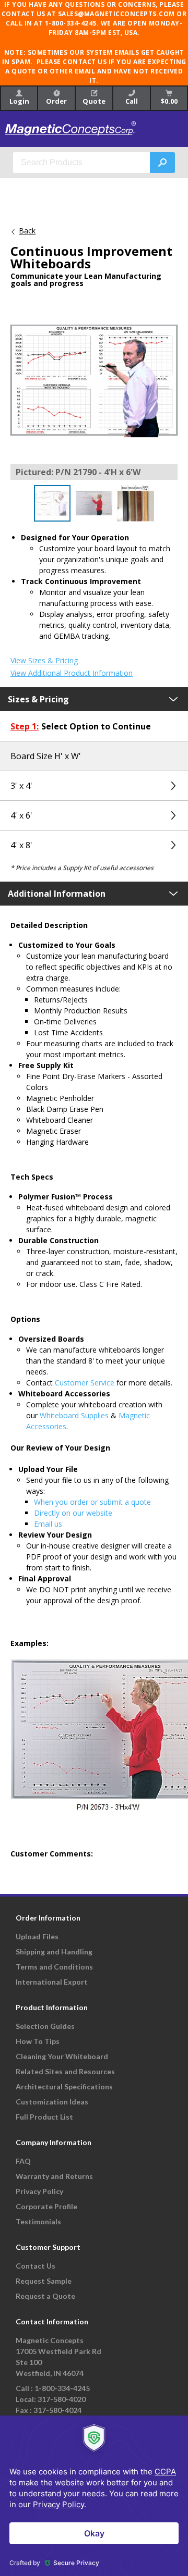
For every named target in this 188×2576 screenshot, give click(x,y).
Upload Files (37, 1936)
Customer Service (85, 1383)
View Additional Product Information (72, 673)
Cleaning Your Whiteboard (62, 2056)
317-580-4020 (62, 2399)
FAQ (23, 2161)
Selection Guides (45, 2026)
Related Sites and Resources (65, 2071)
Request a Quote (45, 2296)
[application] (94, 2496)
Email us (48, 1524)
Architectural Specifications (64, 2086)
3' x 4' (21, 786)
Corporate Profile (46, 2206)
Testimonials (38, 2221)
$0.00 (169, 101)
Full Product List (44, 2117)
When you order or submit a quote (92, 1502)
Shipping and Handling (54, 1952)
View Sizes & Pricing (44, 661)
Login (19, 101)
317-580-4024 (57, 2410)
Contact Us (36, 2266)
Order (56, 101)
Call (132, 101)
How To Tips (38, 2041)
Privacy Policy (39, 2191)
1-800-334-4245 (62, 2388)
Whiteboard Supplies (74, 1415)
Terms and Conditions (54, 1967)
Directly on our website (73, 1513)
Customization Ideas (52, 2102)
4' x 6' (21, 815)
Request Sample (44, 2281)
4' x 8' (21, 845)
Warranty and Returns (54, 2176)
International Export (52, 1982)
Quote (94, 101)
